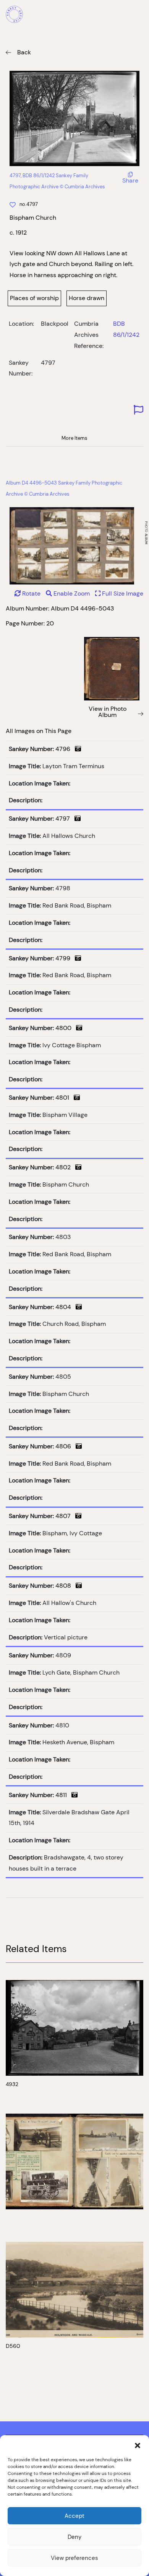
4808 (66, 1586)
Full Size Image (122, 593)
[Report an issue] (138, 410)
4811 (63, 1795)
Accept (74, 2516)
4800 (66, 1028)
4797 (65, 819)
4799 (65, 958)
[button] (138, 2445)
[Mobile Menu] (139, 15)
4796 (65, 749)
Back (24, 52)
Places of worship (34, 298)
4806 (66, 1446)
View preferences (74, 2558)
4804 (66, 1307)
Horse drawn (87, 298)
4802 (65, 1167)
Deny (74, 2537)
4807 (65, 1516)
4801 (65, 1098)
